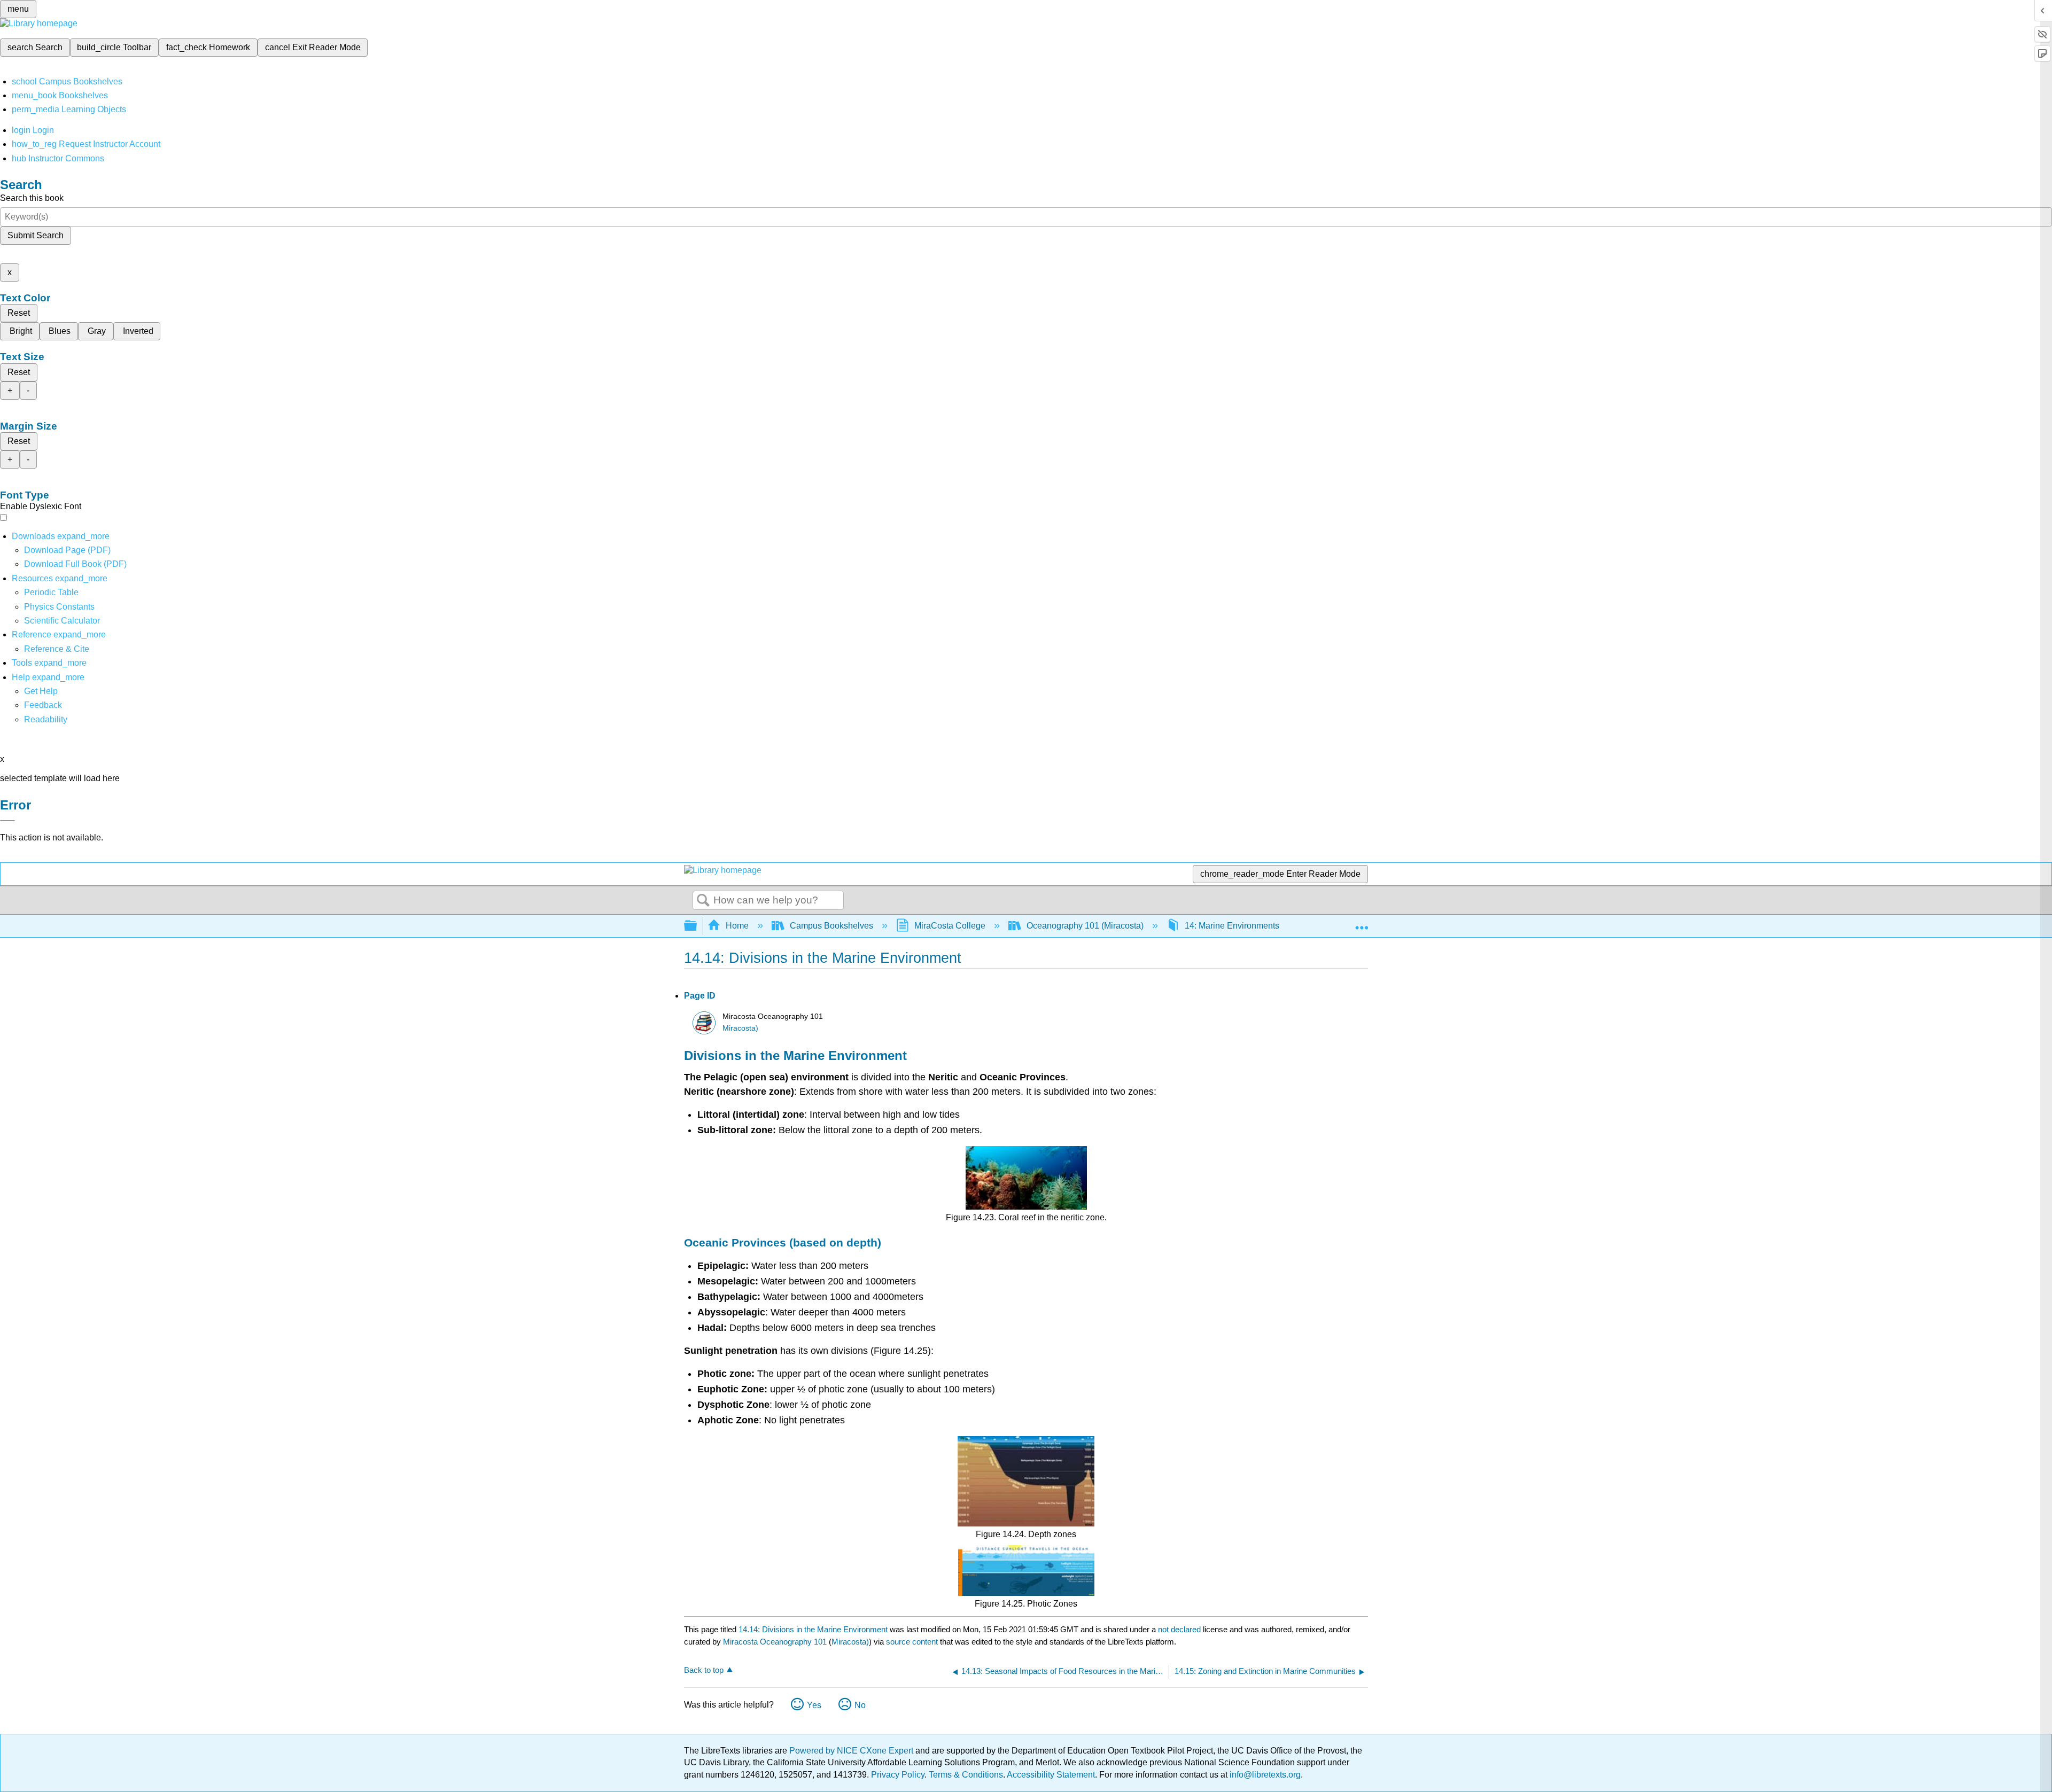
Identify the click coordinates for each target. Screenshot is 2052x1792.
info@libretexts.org (1264, 1775)
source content (912, 1642)
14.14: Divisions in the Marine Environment (813, 1629)
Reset (19, 313)
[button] (43, 705)
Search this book (32, 198)
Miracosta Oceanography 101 (775, 1642)
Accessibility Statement (1051, 1775)
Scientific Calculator (62, 621)
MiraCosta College (950, 926)
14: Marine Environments (1232, 926)
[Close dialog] (7, 821)
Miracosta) (740, 1028)
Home (737, 926)
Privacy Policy (898, 1775)
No (860, 1705)
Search (703, 901)
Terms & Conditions (966, 1775)
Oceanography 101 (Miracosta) (1085, 926)
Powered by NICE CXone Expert (852, 1751)
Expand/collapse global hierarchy (697, 926)
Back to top (704, 1670)
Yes (814, 1705)
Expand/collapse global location (1362, 923)
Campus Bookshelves (831, 926)
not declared (1180, 1629)
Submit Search (36, 235)
